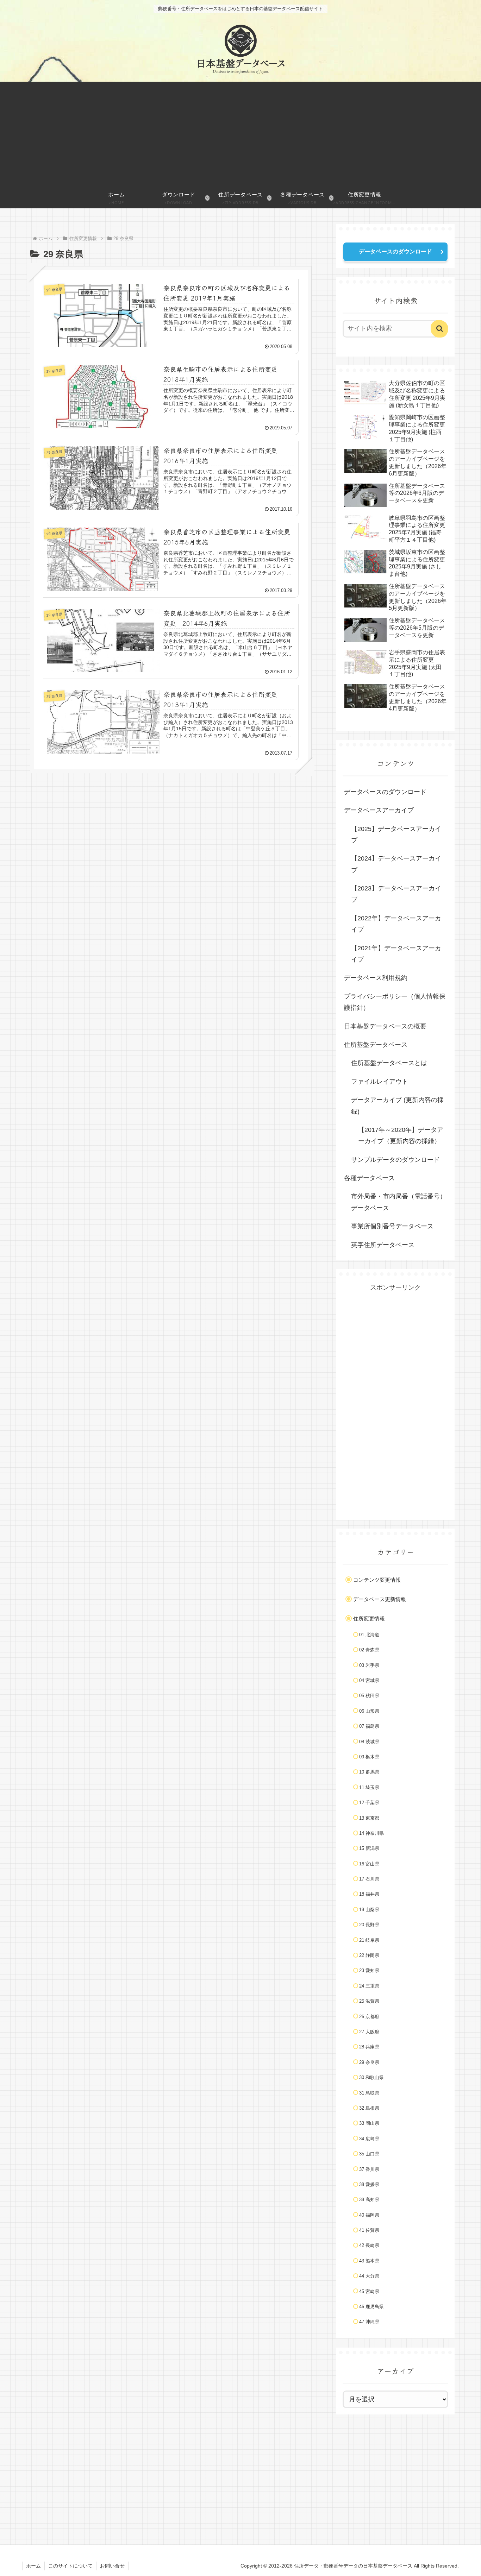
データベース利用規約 (376, 978)
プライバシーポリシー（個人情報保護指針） (395, 1002)
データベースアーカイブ (379, 810)
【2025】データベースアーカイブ (396, 834)
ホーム (33, 2566)
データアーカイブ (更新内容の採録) (397, 1106)
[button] (439, 329)
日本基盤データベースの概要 (385, 1026)
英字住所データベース (383, 1245)
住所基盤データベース (376, 1045)
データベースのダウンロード (395, 251)
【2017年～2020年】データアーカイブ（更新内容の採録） (401, 1135)
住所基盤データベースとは (389, 1063)
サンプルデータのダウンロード (395, 1160)
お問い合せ (112, 2566)
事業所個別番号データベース (392, 1226)
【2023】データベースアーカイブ (396, 894)
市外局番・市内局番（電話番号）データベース (399, 1202)
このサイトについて (70, 2566)
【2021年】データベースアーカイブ (396, 954)
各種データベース (369, 1178)
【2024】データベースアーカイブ (396, 864)
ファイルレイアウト (380, 1082)
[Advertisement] (241, 134)
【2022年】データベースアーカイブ (396, 924)
